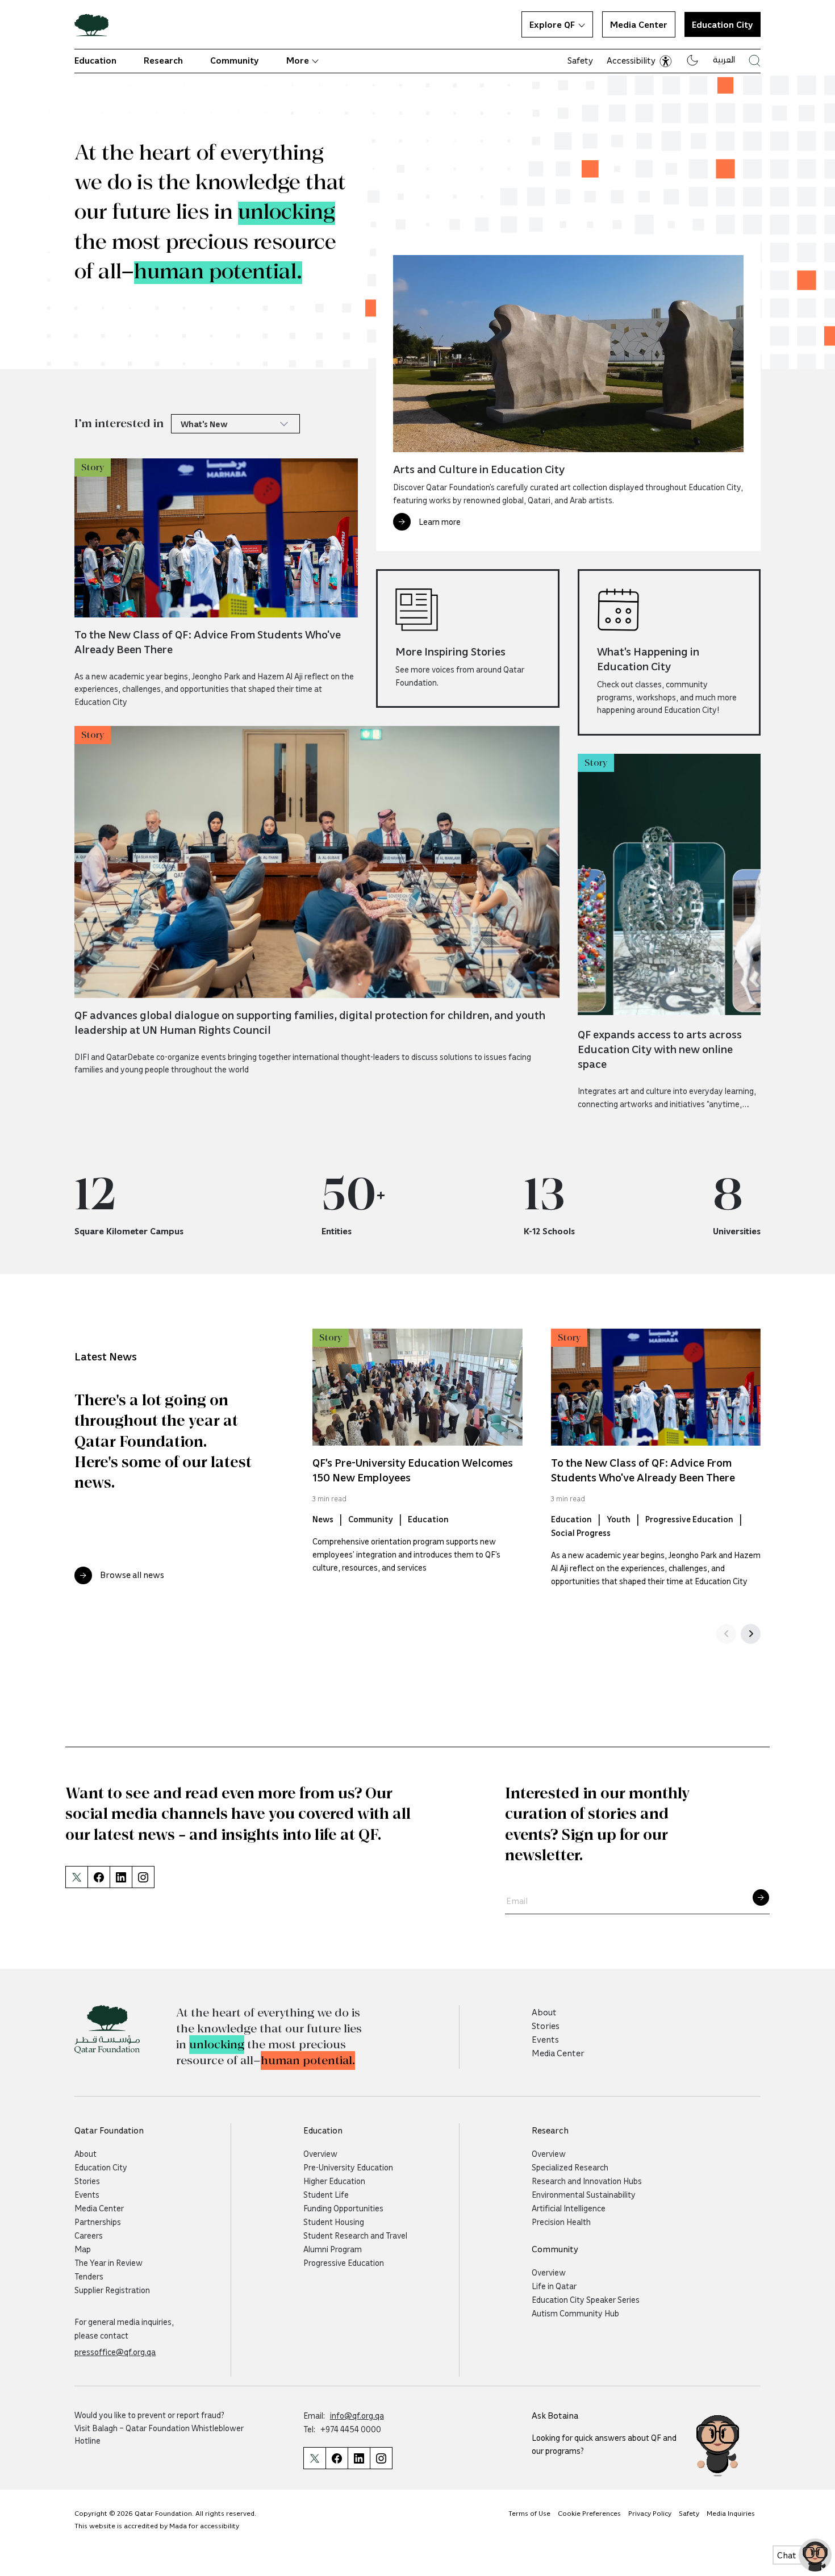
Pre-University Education (348, 2167)
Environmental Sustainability (584, 2194)
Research (163, 60)
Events (545, 2039)
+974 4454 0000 (351, 2429)
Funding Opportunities (343, 2208)
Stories (546, 2026)
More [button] (298, 60)
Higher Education (334, 2181)
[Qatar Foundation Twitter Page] (76, 1877)
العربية (724, 59)
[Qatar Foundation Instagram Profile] (381, 2458)
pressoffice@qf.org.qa (115, 2352)
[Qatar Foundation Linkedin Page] (359, 2458)
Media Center (639, 24)
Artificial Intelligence (569, 2208)
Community (235, 60)
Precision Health (561, 2222)
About (544, 2012)
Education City (101, 2167)
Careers (89, 2235)
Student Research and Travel (355, 2235)
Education (95, 60)
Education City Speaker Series (586, 2299)
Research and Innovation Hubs (587, 2181)
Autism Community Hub (575, 2313)
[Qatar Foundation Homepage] (96, 24)
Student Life (326, 2194)
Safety (580, 60)
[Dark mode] (692, 60)
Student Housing (334, 2222)
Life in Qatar (554, 2286)
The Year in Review (108, 2262)
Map (83, 2249)
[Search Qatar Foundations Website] (755, 60)
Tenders (89, 2276)
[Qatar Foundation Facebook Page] (337, 2458)
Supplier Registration (112, 2290)
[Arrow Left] (726, 1634)
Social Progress (581, 1533)
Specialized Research (570, 2167)
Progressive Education (689, 1519)
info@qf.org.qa (357, 2415)
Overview (320, 2153)
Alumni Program (333, 2249)
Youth (619, 1519)
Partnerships (98, 2222)
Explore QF (552, 24)
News (323, 1519)
